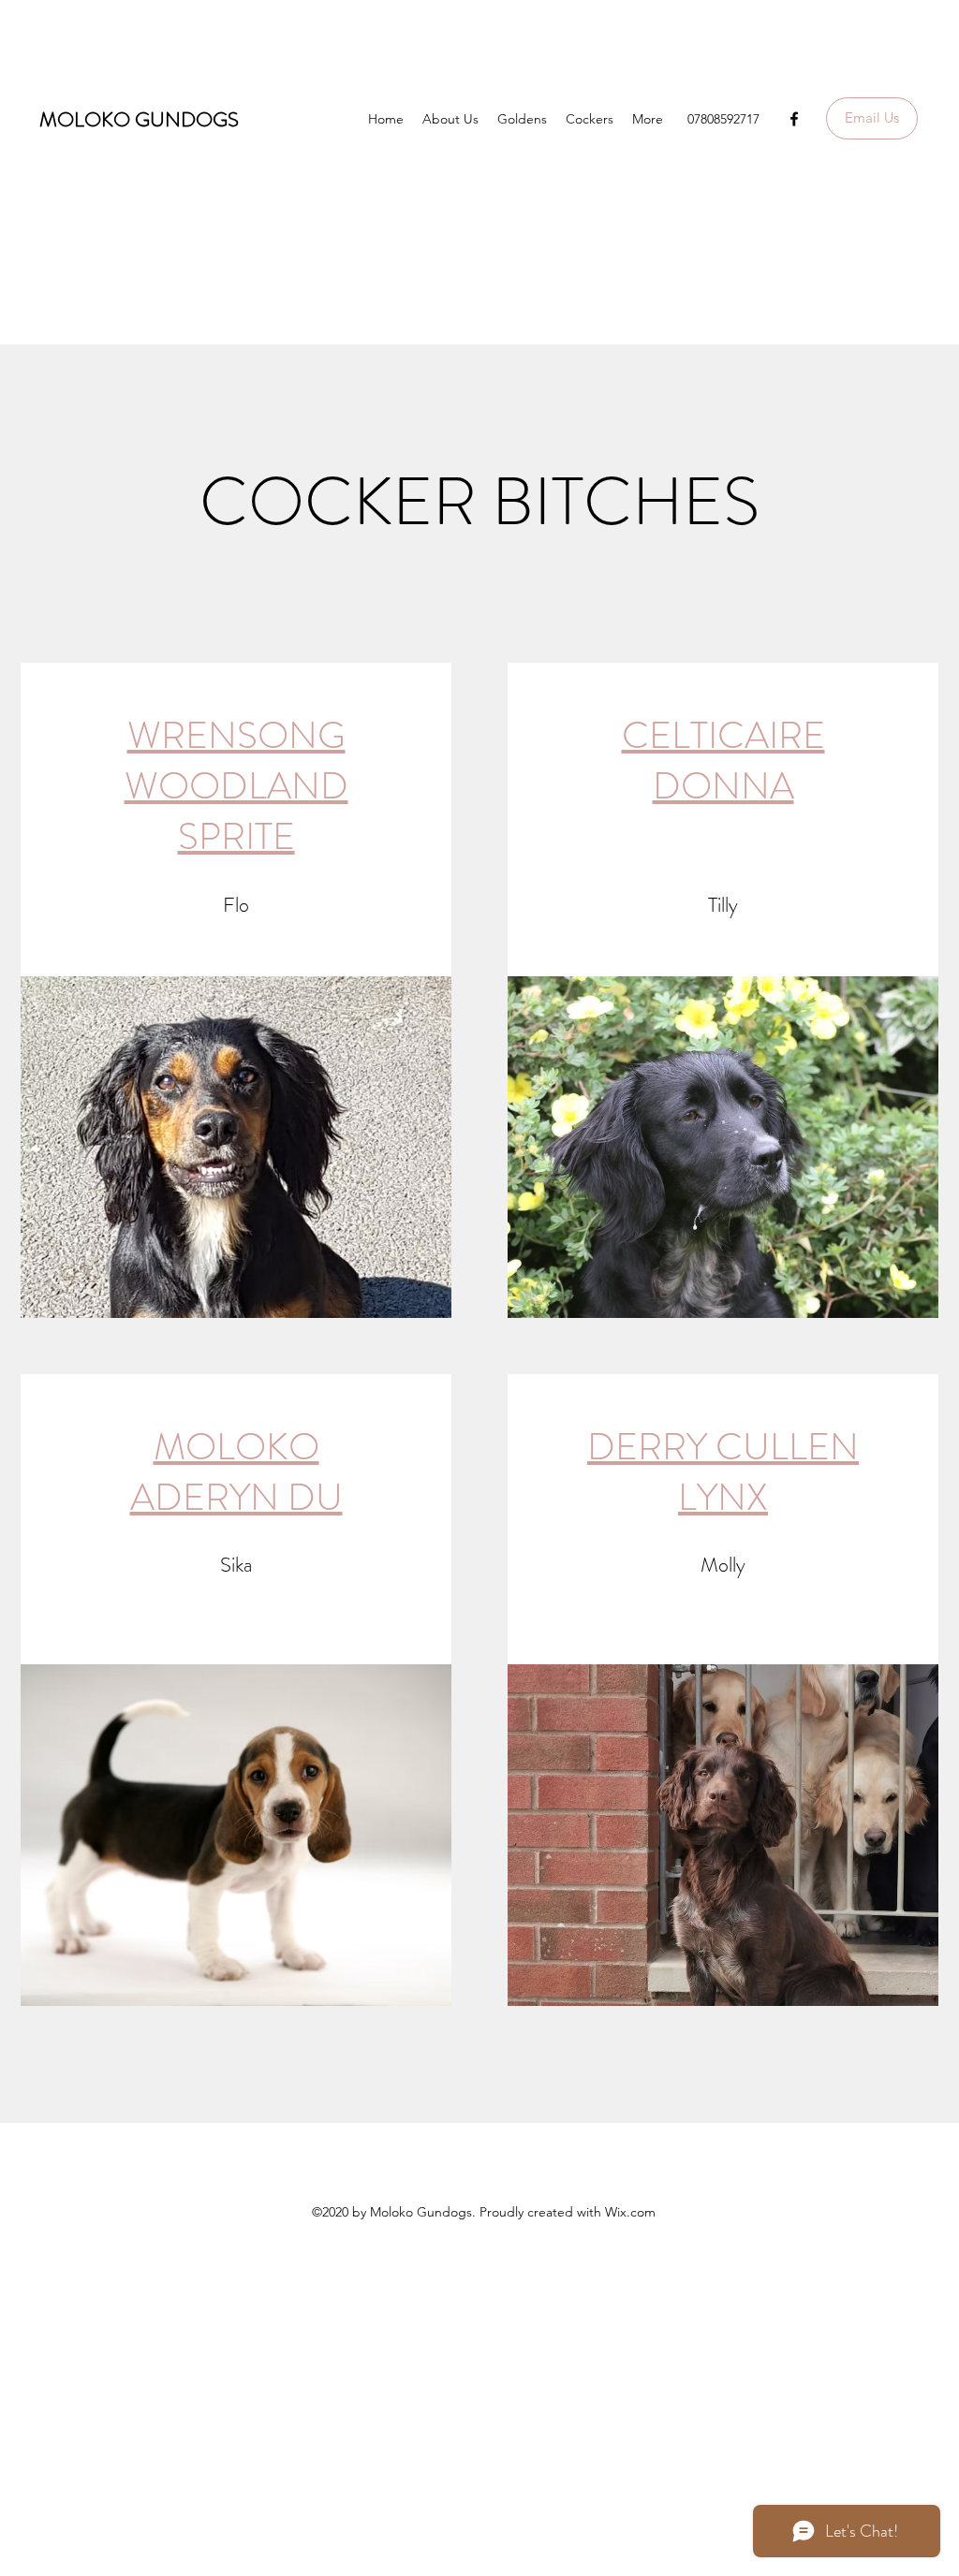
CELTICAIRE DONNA (723, 761)
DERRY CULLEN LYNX (723, 1472)
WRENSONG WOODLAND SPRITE (236, 786)
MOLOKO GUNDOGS (139, 119)
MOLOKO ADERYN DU (236, 1472)
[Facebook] (794, 119)
